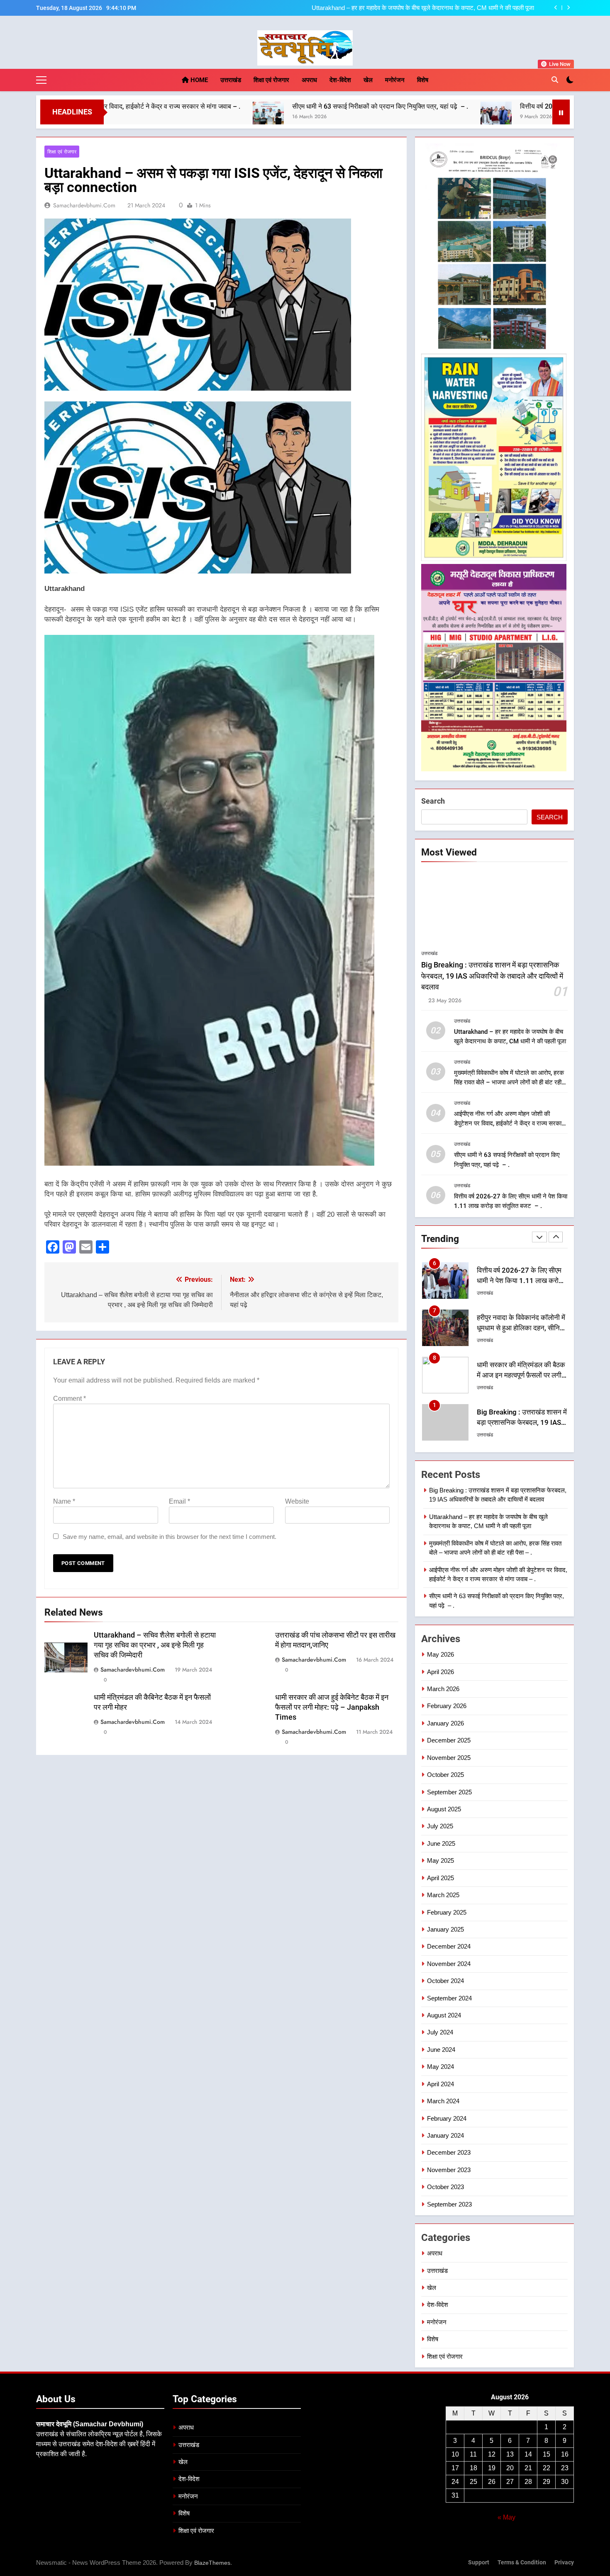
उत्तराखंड (231, 80)
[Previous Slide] (556, 8)
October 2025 (445, 1775)
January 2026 (445, 1723)
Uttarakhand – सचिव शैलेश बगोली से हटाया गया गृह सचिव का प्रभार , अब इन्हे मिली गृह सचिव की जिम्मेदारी (155, 1645)
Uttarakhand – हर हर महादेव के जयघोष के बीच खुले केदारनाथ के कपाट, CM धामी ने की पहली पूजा (519, 1423)
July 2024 (440, 2032)
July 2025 (440, 1826)
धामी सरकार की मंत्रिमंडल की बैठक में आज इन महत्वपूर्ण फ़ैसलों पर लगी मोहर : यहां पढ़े (521, 1328)
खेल (368, 80)
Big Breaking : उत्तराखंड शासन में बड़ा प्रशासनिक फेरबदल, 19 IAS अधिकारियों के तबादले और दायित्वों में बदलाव (492, 976)
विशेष (423, 80)
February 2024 (447, 2118)
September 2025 (449, 1792)
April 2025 (440, 1878)
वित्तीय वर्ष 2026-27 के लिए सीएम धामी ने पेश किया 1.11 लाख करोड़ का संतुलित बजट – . (478, 106)
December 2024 (449, 1946)
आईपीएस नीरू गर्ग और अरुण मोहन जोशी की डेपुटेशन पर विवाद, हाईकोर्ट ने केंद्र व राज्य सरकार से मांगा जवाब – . (509, 1123)
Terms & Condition (522, 2563)
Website (297, 1501)
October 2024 (445, 1981)
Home (198, 80)
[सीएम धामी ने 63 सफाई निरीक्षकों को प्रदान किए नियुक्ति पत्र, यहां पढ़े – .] (118, 117)
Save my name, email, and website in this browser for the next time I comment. (170, 1537)
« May (506, 2517)
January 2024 (445, 2135)
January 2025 (445, 1929)
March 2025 (443, 1895)
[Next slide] (568, 8)
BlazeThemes (212, 2563)
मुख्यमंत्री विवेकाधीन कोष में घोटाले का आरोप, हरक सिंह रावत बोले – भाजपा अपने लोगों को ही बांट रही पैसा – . (425, 8)
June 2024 (441, 2050)
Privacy (564, 2563)
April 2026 (440, 1672)
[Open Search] (555, 80)
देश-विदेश (340, 80)
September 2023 (449, 2204)
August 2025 (444, 1809)
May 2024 (440, 2067)
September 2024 (449, 1998)
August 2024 (444, 2015)
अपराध (309, 80)
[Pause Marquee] (561, 112)
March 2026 (443, 1689)
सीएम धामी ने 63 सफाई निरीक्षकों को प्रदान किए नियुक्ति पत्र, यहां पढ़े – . (230, 106)
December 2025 (449, 1740)
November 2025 (449, 1758)
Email (179, 1501)
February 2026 (447, 1706)
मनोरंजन (395, 80)
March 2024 (443, 2101)
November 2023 (449, 2170)
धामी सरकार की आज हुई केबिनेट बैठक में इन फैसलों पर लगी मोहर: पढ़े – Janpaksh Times (332, 1707)
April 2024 (440, 2084)
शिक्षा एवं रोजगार (271, 80)
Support (479, 2563)
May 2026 (440, 1654)
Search (433, 801)
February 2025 (447, 1912)
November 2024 (449, 1964)
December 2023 (449, 2152)
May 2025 (440, 1860)
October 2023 (445, 2187)
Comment (70, 1399)
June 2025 (441, 1843)
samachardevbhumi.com (84, 205)
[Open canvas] (41, 80)
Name (64, 1501)
